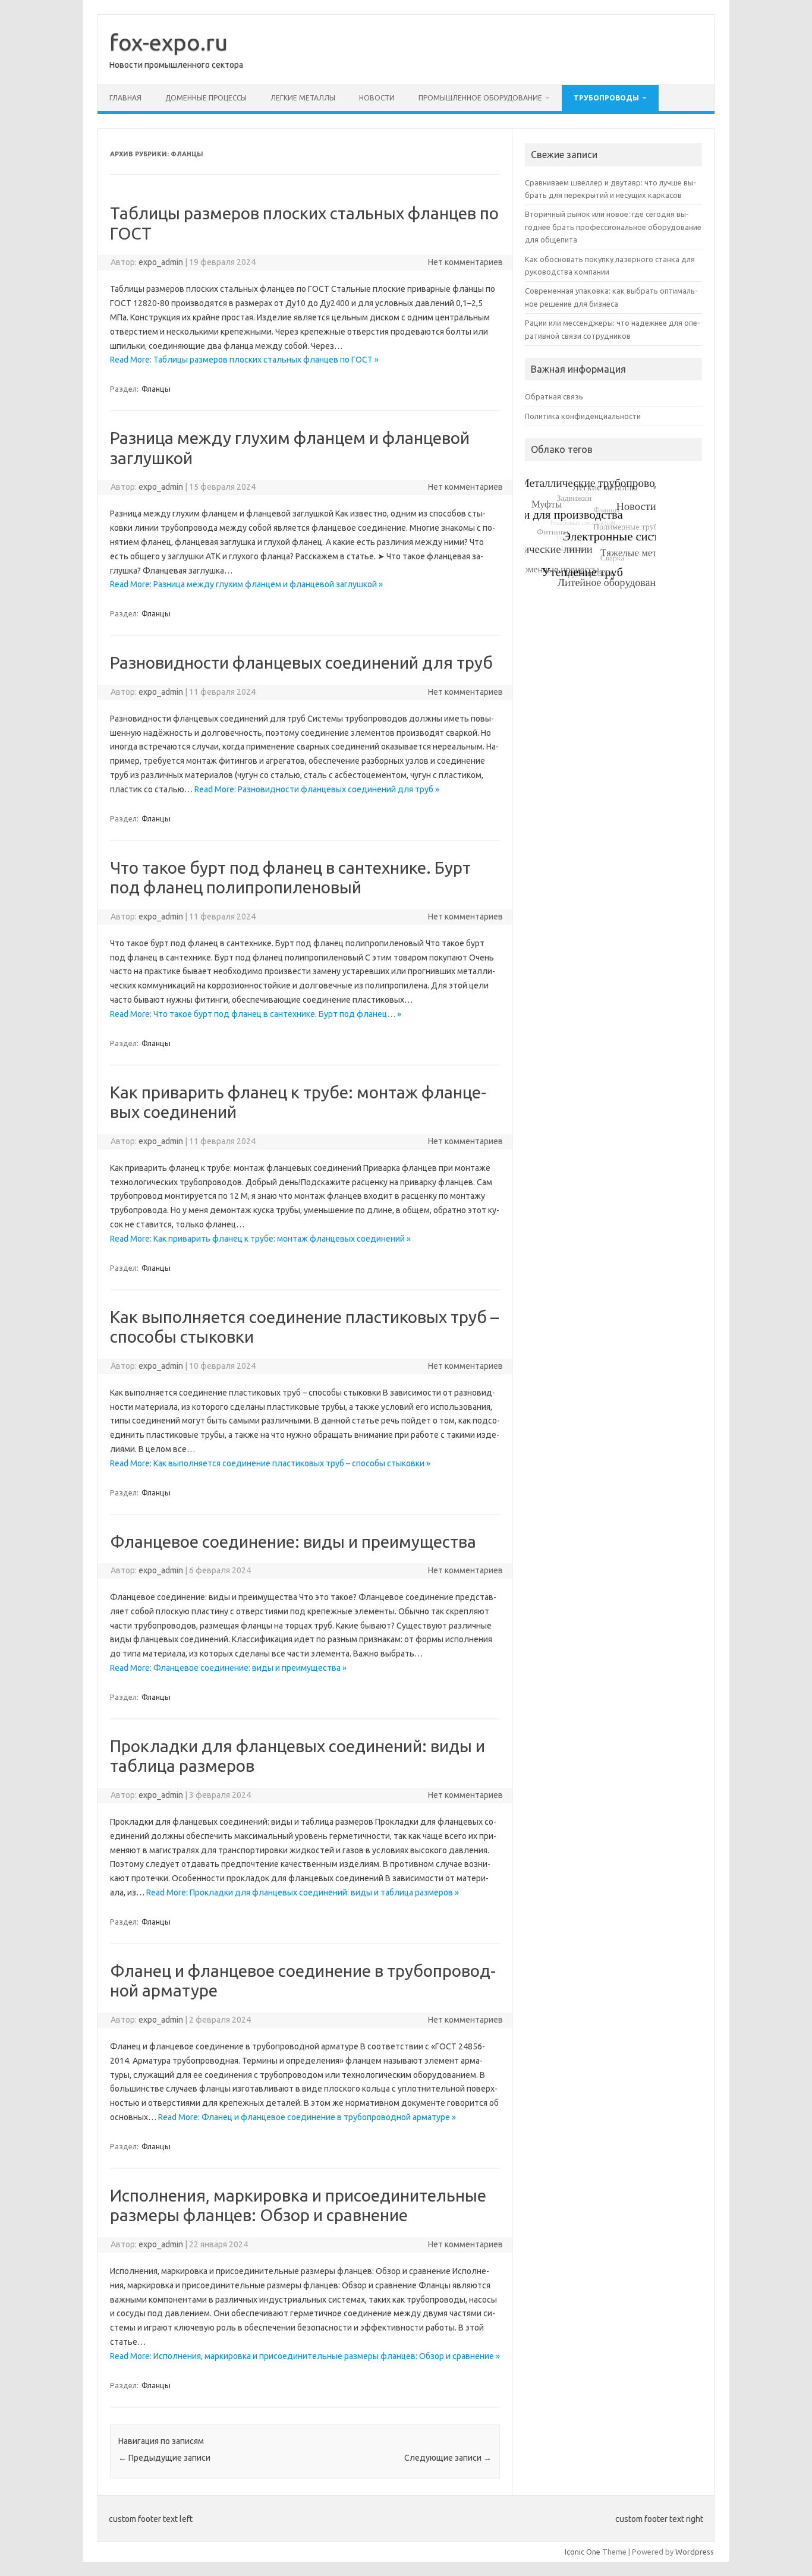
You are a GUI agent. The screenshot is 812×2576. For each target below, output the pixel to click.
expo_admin (161, 262)
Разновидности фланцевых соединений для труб (301, 662)
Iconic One (583, 2552)
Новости (377, 98)
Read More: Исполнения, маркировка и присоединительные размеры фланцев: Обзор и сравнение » (305, 2356)
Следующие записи (448, 2458)
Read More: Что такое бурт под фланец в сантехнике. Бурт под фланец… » (256, 1014)
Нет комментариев (465, 262)
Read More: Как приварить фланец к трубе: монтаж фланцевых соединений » (260, 1239)
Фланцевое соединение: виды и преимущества (293, 1541)
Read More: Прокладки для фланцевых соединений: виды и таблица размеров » (303, 1892)
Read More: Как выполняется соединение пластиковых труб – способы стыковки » (270, 1463)
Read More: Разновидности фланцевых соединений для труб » (317, 789)
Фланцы (156, 389)
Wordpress (695, 2552)
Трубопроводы (606, 98)
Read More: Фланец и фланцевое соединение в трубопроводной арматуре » (307, 2117)
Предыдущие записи (164, 2458)
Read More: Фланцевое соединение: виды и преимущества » (228, 1668)
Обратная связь (554, 396)
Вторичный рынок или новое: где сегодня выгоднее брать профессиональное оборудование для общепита (613, 227)
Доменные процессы (206, 98)
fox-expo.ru (169, 42)
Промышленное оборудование (480, 98)
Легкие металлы (303, 98)
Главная (125, 98)
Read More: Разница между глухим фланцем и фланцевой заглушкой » (246, 584)
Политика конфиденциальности (583, 416)
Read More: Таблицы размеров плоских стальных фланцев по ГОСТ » (244, 360)
